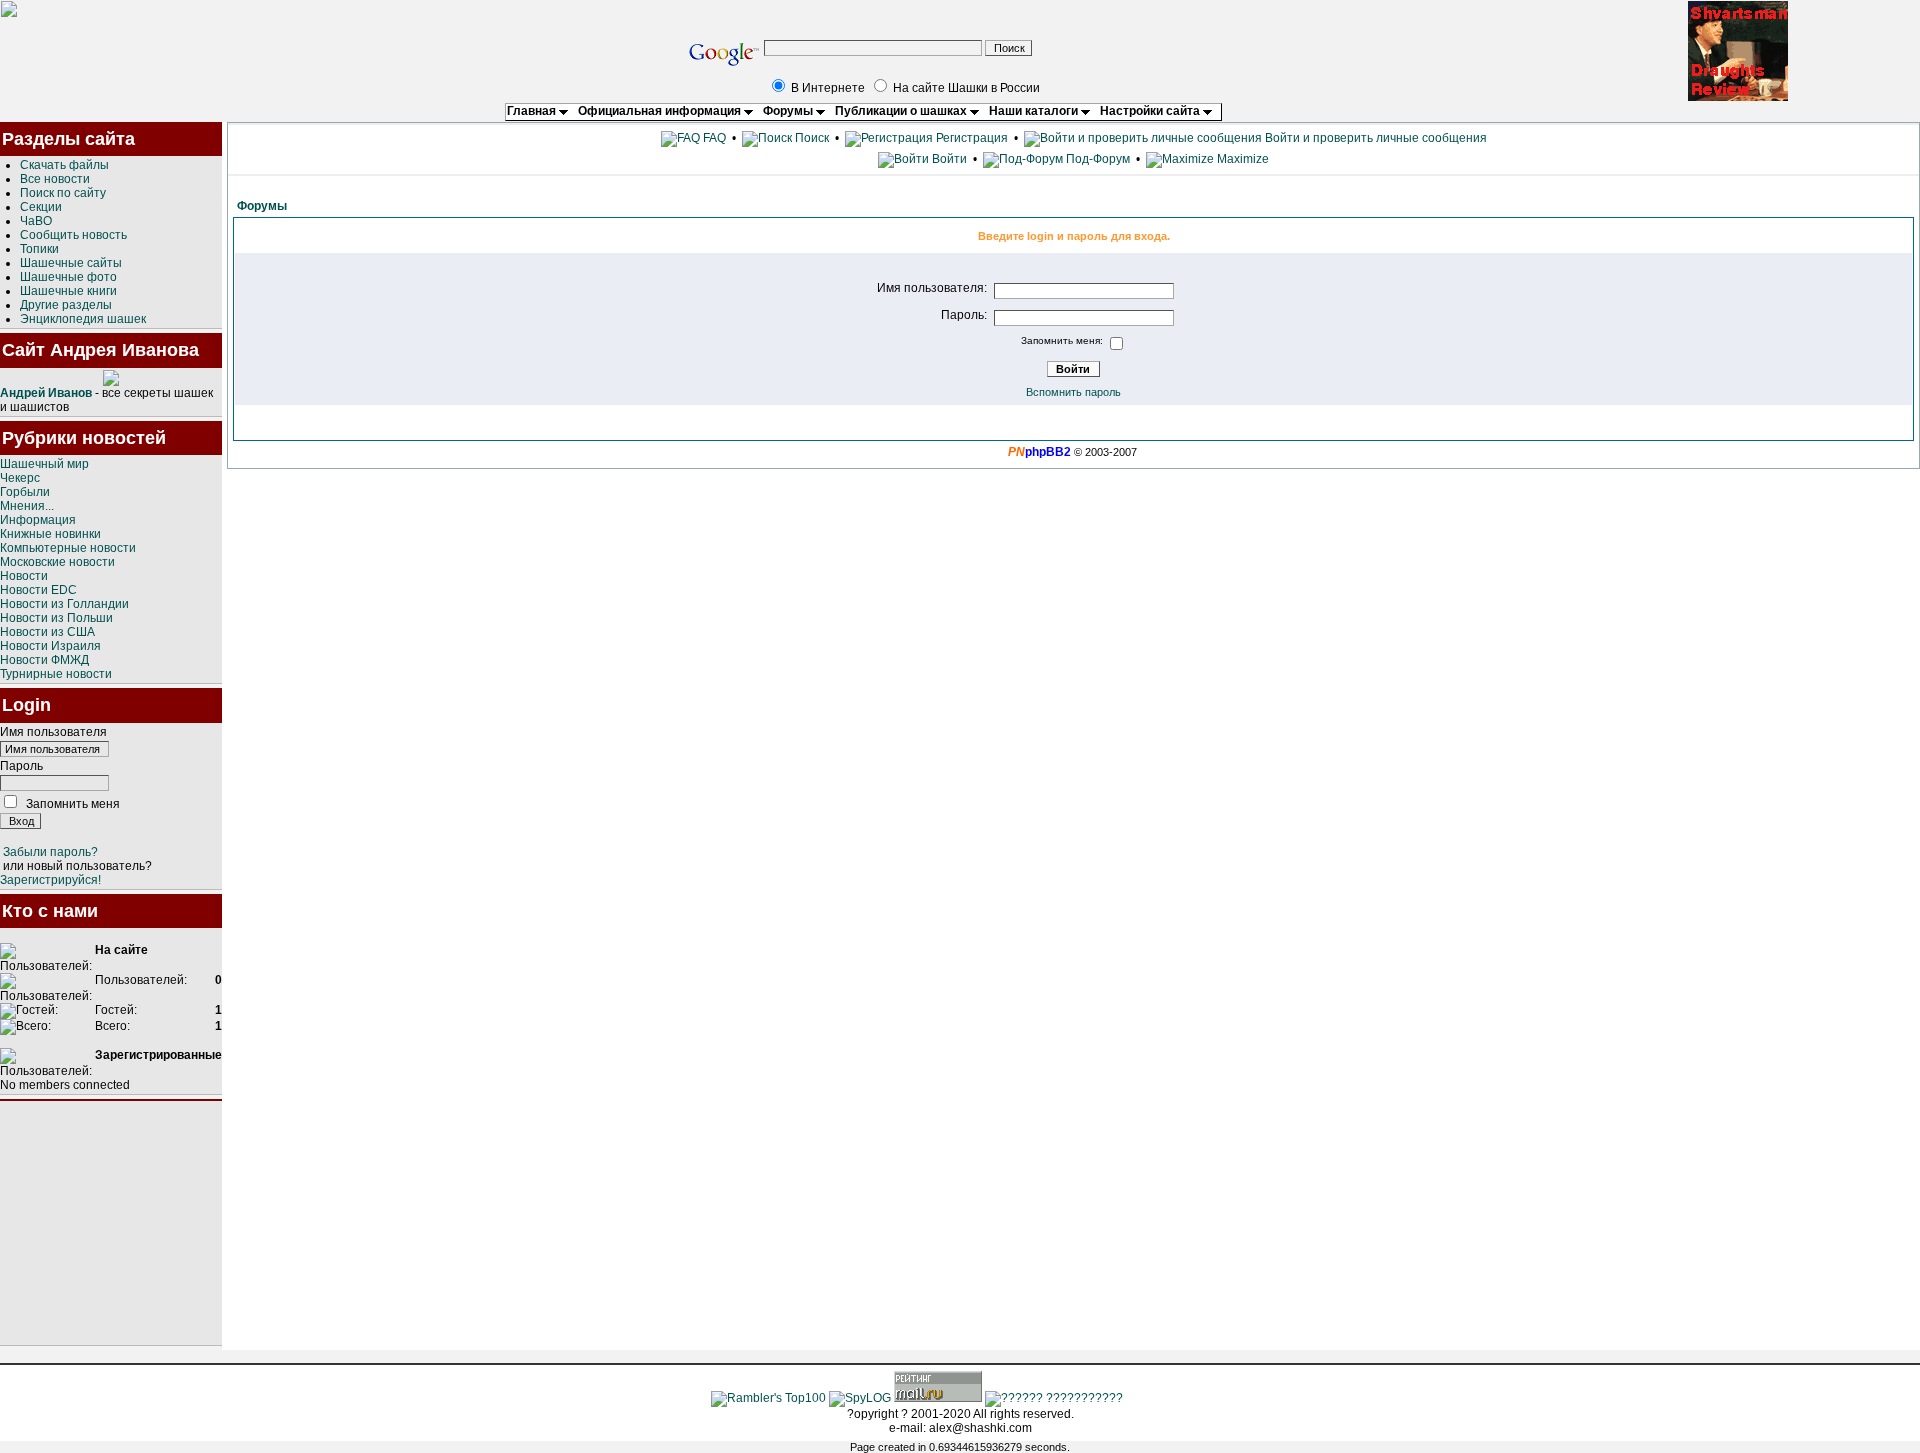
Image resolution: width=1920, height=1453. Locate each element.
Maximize (1241, 159)
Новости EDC (38, 590)
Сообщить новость (73, 235)
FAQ (713, 138)
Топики (39, 249)
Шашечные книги (68, 291)
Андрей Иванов (46, 393)
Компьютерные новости (68, 548)
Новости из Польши (56, 618)
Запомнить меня (73, 804)
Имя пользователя (53, 732)
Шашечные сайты (71, 263)
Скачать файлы (64, 165)
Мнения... (27, 506)
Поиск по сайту (63, 193)
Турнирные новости (56, 674)
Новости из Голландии (64, 604)
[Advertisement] (111, 1223)
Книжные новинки (50, 534)
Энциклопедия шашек (83, 319)
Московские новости (57, 562)
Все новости (55, 179)
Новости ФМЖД (44, 660)
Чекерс (20, 478)
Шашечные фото (68, 277)
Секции (41, 207)
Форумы (789, 111)
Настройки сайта (1151, 111)
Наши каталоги (1035, 111)
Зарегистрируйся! (50, 880)
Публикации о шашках (902, 111)
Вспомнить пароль (1073, 392)
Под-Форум (1096, 159)
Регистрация (970, 138)
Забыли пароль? (50, 852)
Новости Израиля (50, 646)
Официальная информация (661, 111)
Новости (24, 576)
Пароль (21, 766)
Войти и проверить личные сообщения (1374, 138)
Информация (38, 520)
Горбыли (25, 492)
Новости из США (47, 632)
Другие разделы (66, 305)
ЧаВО (36, 221)
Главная (533, 111)
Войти (949, 159)
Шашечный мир (44, 464)
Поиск (810, 138)
